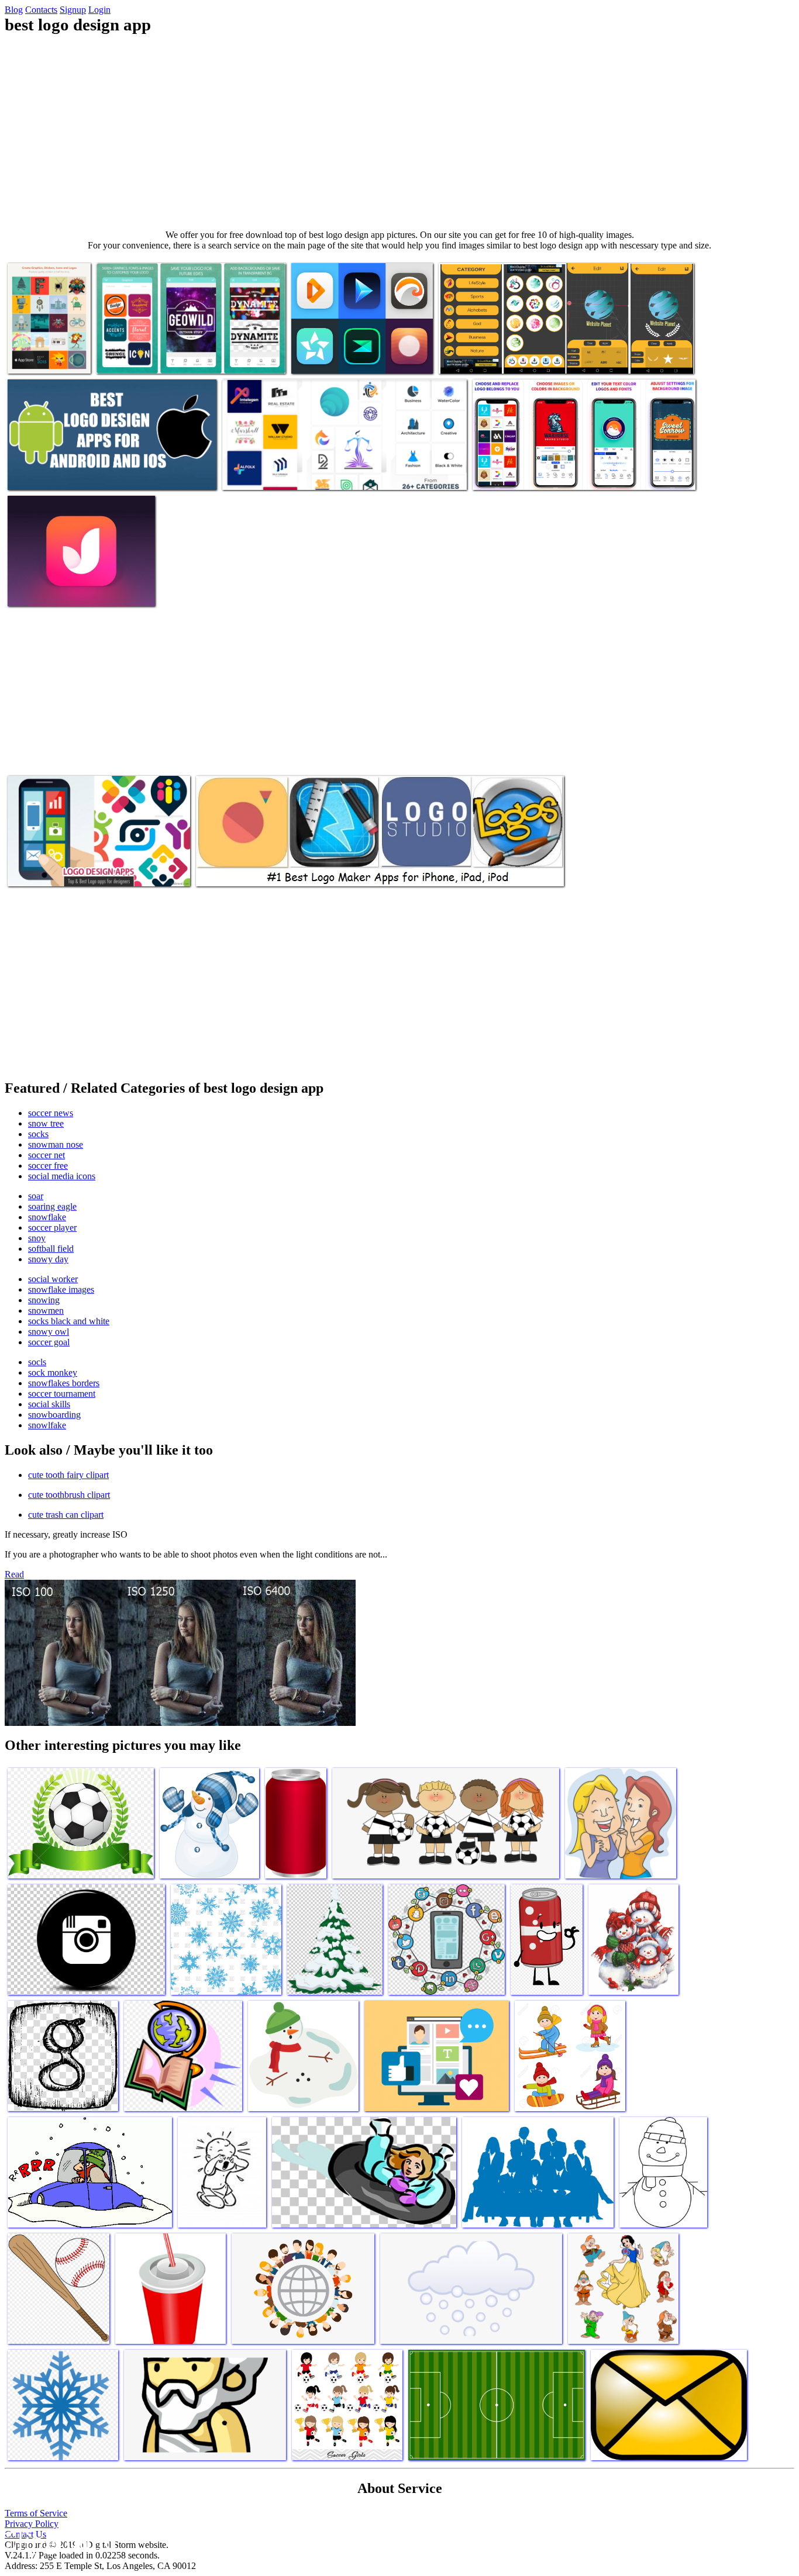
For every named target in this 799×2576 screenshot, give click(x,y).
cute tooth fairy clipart (68, 1475)
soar (36, 1196)
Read (14, 1574)
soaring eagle (52, 1206)
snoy (37, 1238)
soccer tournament (62, 1394)
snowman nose (56, 1144)
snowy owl (49, 1332)
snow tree (46, 1123)
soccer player (52, 1227)
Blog (14, 10)
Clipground (58, 2541)
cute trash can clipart (66, 1515)
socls (37, 1362)
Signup (73, 10)
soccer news (51, 1113)
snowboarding (54, 1415)
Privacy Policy (32, 2524)
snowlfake (47, 1425)
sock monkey (53, 1372)
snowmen (46, 1311)
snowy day (48, 1259)
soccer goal (49, 1342)
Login (99, 10)
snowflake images (61, 1289)
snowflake (47, 1217)
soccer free (48, 1166)
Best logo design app (45, 358)
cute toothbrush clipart (69, 1495)
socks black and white (69, 1321)
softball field (51, 1249)
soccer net (47, 1155)
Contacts (41, 10)
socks (38, 1134)
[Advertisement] (399, 132)
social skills (49, 1404)
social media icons (62, 1176)
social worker (53, 1279)
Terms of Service (36, 2513)
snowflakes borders (64, 1383)
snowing (44, 1300)
